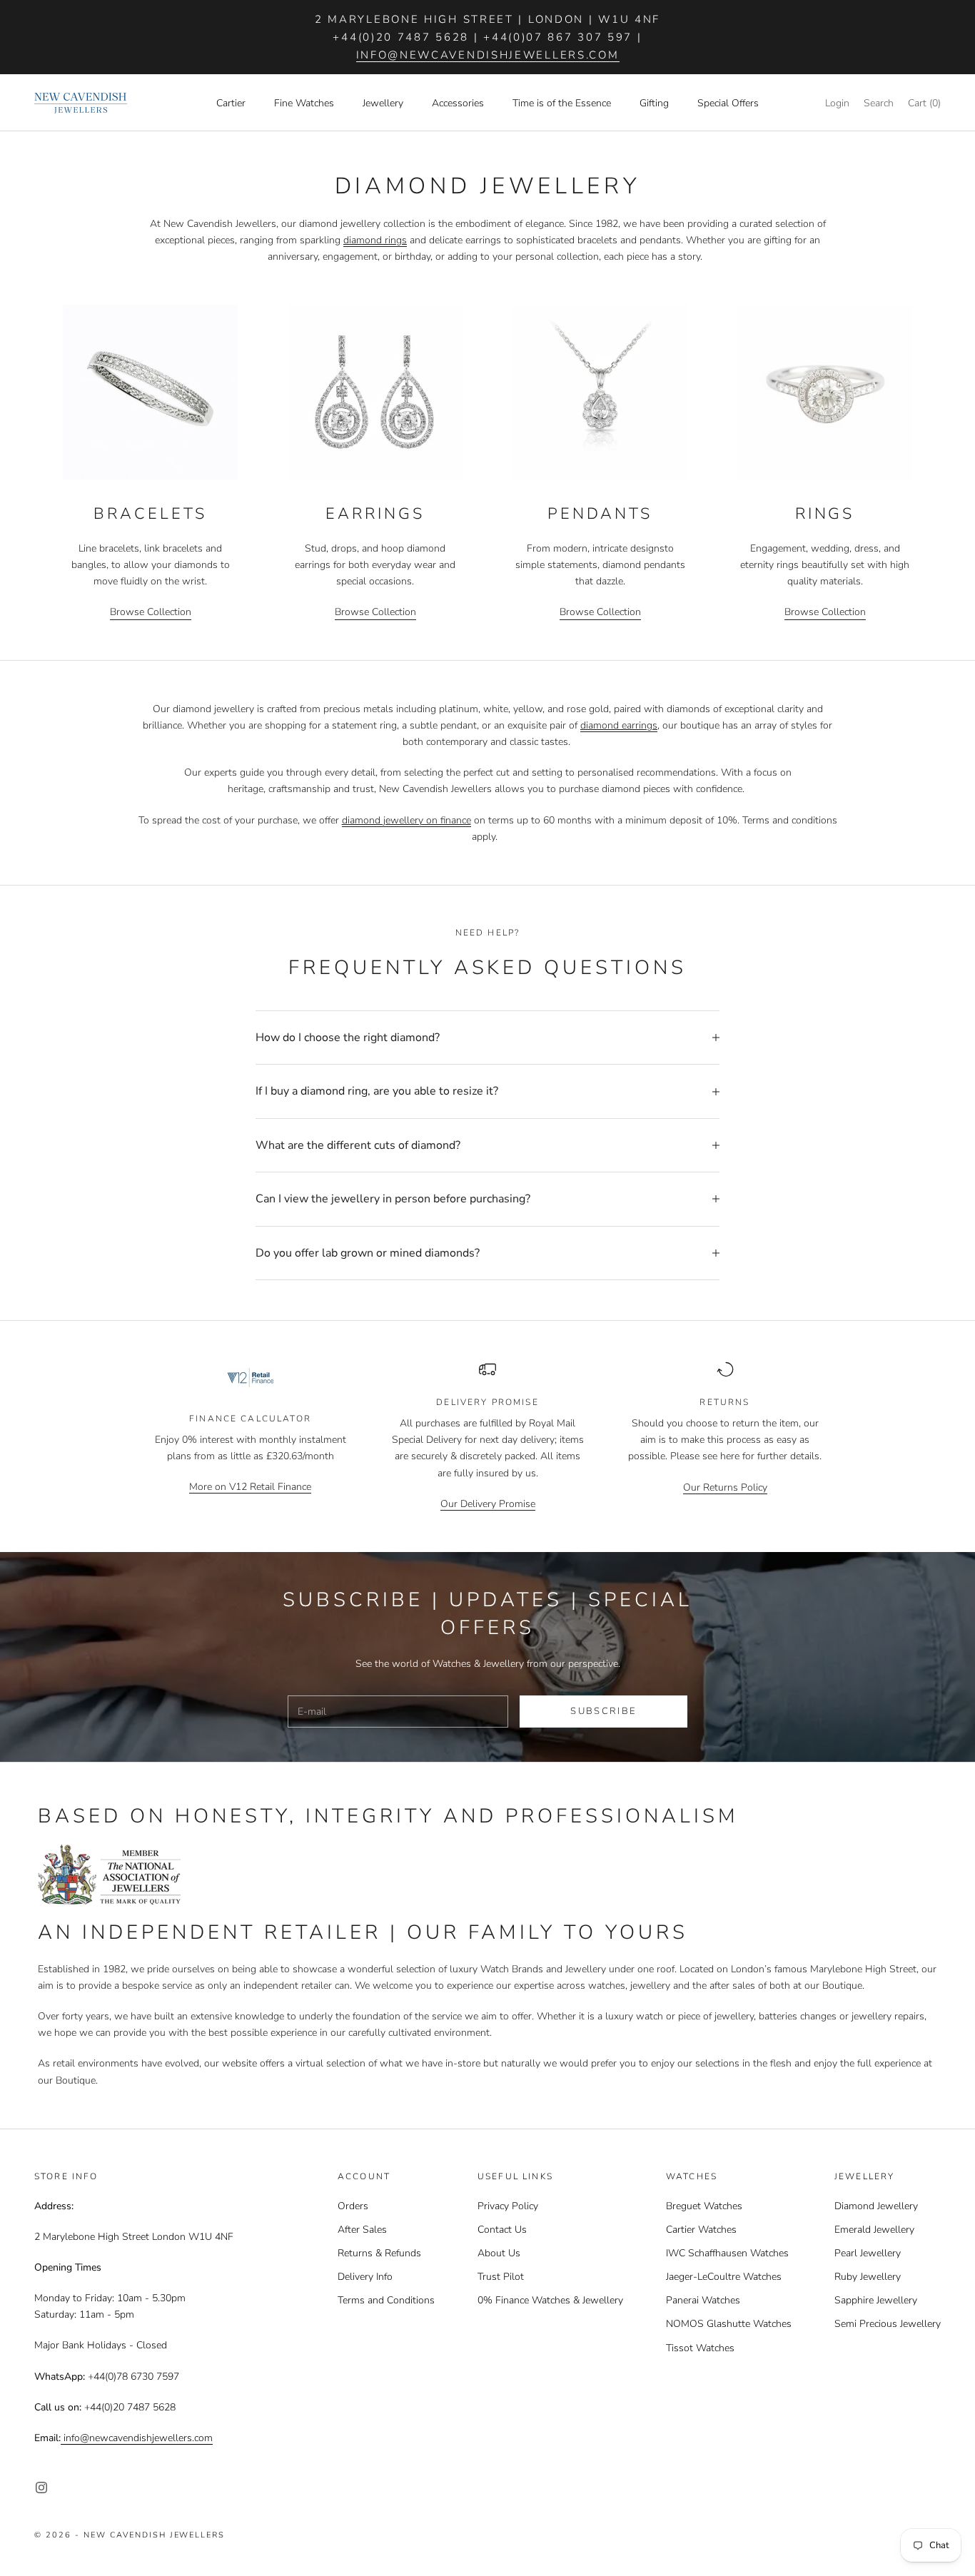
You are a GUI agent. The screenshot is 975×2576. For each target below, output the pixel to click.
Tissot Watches (700, 2348)
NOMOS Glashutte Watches (729, 2324)
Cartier (231, 103)
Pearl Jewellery (868, 2253)
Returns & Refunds (379, 2253)
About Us (499, 2253)
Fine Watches (304, 103)
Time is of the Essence (562, 103)
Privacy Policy (508, 2206)
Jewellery (383, 103)
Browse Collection (151, 612)
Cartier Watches (701, 2230)
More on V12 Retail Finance (250, 1487)
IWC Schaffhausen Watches (727, 2253)
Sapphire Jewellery (876, 2300)
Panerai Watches (703, 2300)
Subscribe (603, 1711)
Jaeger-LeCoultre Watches (724, 2277)
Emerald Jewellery (874, 2230)
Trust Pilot (501, 2277)
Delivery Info (365, 2277)
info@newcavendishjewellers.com (488, 55)
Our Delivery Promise (488, 1504)
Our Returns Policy (725, 1487)
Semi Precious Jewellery (888, 2324)
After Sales (362, 2230)
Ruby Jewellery (868, 2277)
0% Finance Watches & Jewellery (550, 2300)
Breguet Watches (704, 2206)
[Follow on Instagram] (41, 2488)
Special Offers (728, 103)
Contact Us (502, 2230)
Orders (353, 2206)
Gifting (654, 103)
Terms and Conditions (386, 2300)
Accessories (458, 103)
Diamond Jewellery (876, 2206)
